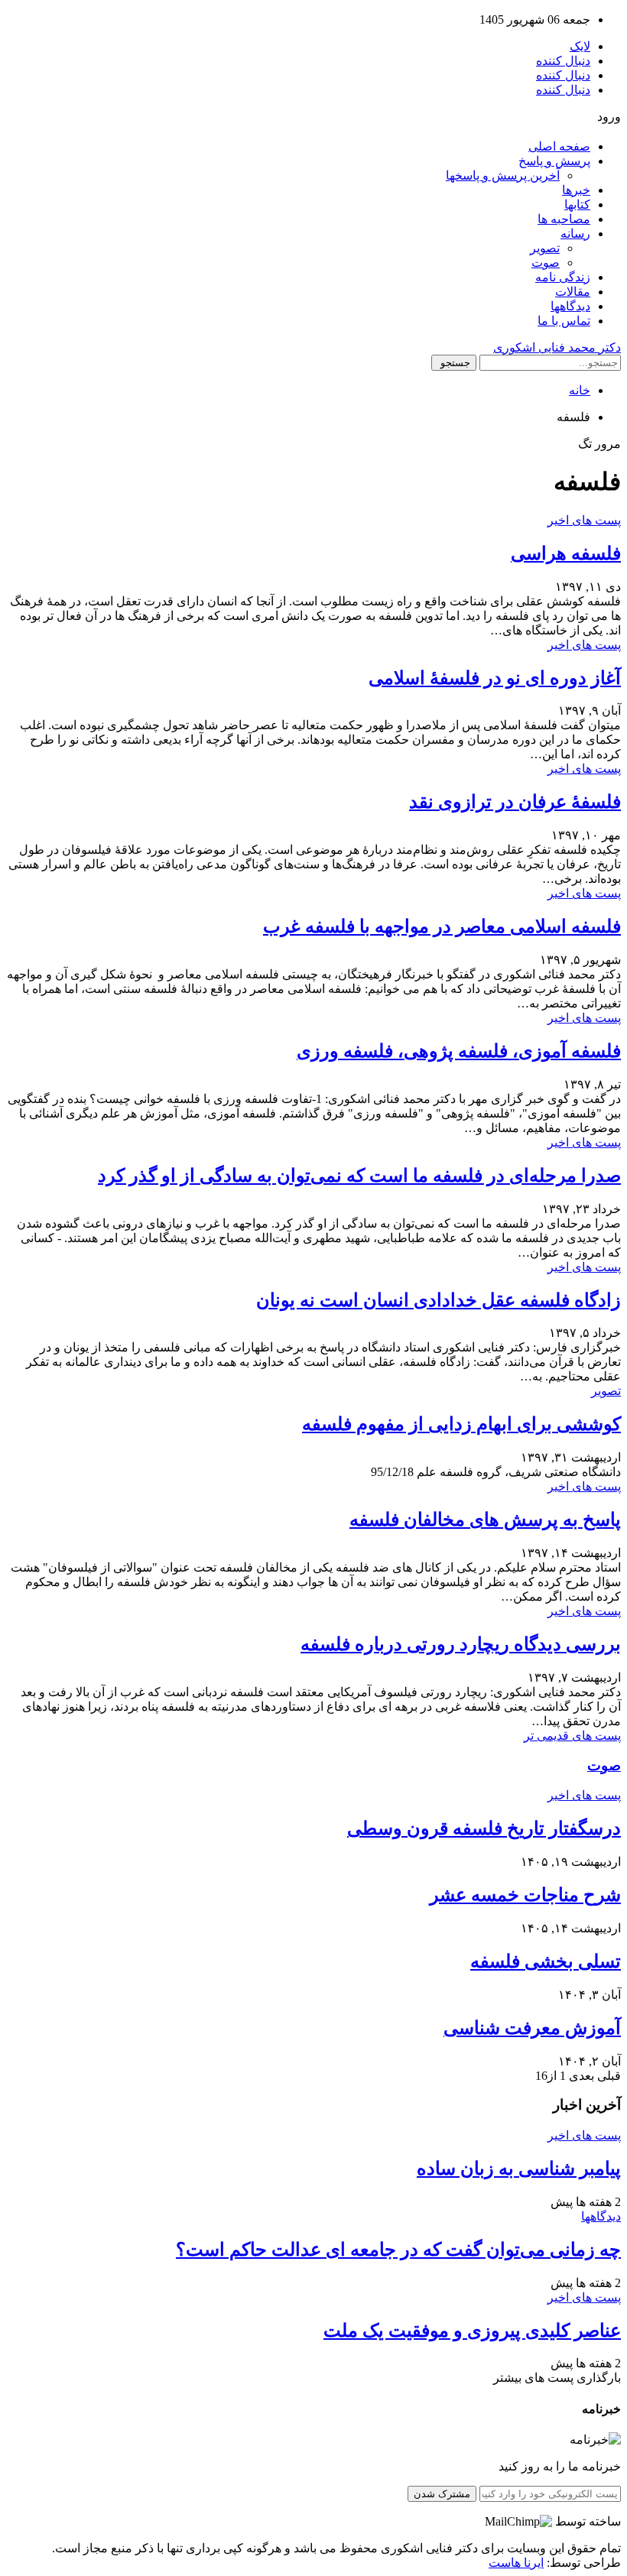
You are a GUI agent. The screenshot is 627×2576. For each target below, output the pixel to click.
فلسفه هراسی (566, 553)
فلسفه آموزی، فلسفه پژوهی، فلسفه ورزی (459, 1051)
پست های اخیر (584, 520)
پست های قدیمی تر (572, 1736)
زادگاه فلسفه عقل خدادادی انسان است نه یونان (439, 1300)
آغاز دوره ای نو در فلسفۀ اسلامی (495, 678)
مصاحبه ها (564, 219)
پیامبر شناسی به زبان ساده (519, 2169)
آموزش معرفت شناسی (532, 2028)
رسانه (575, 234)
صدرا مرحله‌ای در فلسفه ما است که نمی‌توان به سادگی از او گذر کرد (359, 1176)
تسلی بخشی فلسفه (546, 1961)
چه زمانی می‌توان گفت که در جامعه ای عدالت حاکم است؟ (398, 2250)
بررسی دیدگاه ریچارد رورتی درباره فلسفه (461, 1644)
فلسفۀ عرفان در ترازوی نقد (515, 802)
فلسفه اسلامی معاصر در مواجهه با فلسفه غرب (442, 926)
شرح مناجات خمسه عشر (525, 1895)
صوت (546, 263)
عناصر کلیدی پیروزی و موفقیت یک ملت (472, 2331)
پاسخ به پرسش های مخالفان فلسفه (485, 1520)
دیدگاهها (570, 306)
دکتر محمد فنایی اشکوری (557, 347)
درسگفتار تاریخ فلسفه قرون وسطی (484, 1828)
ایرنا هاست (516, 2563)
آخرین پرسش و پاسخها (503, 175)
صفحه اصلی (559, 146)
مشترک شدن (442, 2494)
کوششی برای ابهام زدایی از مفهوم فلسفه (461, 1424)
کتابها (577, 204)
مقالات (573, 292)
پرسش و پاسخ (554, 161)
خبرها (576, 190)
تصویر (545, 248)
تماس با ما (564, 321)
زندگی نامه (563, 277)
